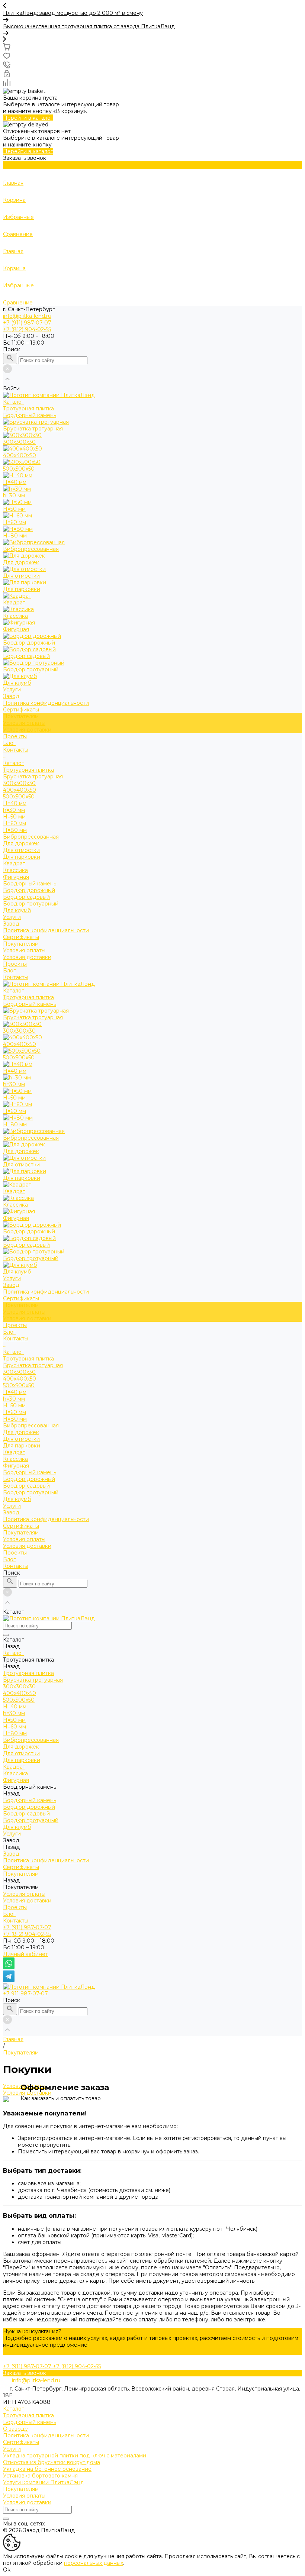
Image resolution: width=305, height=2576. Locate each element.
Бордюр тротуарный (31, 904)
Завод (11, 924)
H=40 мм (15, 803)
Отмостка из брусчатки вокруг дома (52, 2462)
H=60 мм (15, 823)
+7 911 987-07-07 (25, 1994)
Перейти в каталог (28, 118)
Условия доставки (27, 730)
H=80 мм (15, 830)
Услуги (12, 917)
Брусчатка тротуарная (33, 777)
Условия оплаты (24, 723)
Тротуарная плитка (28, 770)
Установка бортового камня (40, 2476)
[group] (152, 16)
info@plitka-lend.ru (27, 316)
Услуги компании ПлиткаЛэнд (44, 2482)
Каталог (13, 763)
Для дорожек (21, 843)
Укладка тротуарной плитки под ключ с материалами (75, 2456)
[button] (152, 6)
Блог (9, 971)
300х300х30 (19, 783)
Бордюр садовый (26, 897)
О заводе (15, 2429)
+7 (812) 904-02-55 (27, 1934)
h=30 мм (14, 810)
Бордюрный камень (30, 884)
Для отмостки (21, 850)
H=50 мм (14, 817)
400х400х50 (20, 790)
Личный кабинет (25, 1954)
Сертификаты (21, 710)
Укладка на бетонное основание (47, 2469)
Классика (15, 870)
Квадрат (14, 863)
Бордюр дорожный (29, 890)
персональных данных (94, 2563)
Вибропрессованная (31, 837)
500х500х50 (19, 797)
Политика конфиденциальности (46, 703)
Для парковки (22, 857)
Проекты (15, 964)
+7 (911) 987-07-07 (27, 1927)
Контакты (16, 977)
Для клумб (17, 910)
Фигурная (16, 877)
